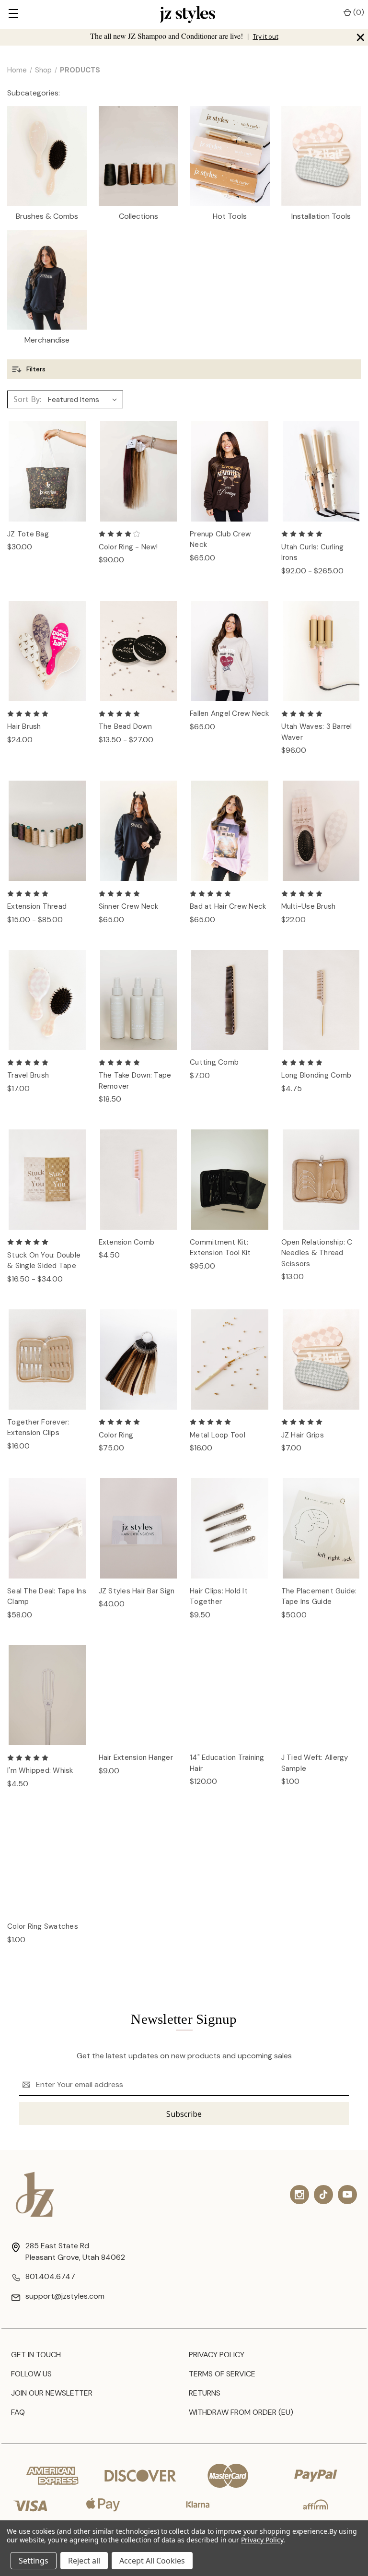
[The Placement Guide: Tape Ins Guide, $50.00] (321, 1528)
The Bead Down (125, 726)
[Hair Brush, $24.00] (47, 651)
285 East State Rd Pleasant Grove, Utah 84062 (75, 2251)
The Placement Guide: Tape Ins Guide (319, 1597)
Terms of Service (222, 2374)
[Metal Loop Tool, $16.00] (230, 1359)
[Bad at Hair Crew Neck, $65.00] (230, 831)
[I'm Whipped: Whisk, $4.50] (47, 1695)
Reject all (84, 2561)
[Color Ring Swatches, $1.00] (47, 1864)
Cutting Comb (214, 1062)
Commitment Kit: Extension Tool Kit (220, 1248)
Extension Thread (37, 906)
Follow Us (31, 2374)
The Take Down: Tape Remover (135, 1081)
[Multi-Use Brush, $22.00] (321, 831)
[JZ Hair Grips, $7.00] (321, 1359)
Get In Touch (36, 2355)
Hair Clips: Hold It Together (219, 1597)
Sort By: (28, 399)
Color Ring (116, 1435)
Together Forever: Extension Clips (38, 1428)
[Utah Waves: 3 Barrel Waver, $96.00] (321, 651)
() (358, 12)
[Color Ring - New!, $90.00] (139, 471)
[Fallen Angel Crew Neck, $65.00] (230, 651)
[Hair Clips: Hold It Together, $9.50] (230, 1528)
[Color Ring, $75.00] (139, 1359)
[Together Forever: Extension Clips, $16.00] (47, 1359)
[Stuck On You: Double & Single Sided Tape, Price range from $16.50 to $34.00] (47, 1180)
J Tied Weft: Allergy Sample (315, 1763)
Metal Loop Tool (218, 1435)
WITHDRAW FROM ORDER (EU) (241, 2412)
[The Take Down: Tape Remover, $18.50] (139, 1000)
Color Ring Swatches (43, 1926)
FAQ (18, 2412)
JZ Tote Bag (28, 534)
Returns (205, 2393)
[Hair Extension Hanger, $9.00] (139, 1695)
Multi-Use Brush (309, 906)
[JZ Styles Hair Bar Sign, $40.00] (139, 1528)
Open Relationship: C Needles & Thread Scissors (317, 1253)
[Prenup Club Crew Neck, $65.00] (230, 471)
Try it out (266, 37)
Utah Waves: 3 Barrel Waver (317, 732)
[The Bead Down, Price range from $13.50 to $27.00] (139, 651)
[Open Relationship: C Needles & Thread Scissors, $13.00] (321, 1180)
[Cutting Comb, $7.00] (230, 1000)
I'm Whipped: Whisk (40, 1770)
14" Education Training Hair (227, 1763)
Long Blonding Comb (316, 1075)
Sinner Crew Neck (129, 906)
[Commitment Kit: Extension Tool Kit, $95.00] (230, 1180)
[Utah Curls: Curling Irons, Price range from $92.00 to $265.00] (321, 471)
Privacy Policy (217, 2355)
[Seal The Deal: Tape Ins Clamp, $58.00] (47, 1528)
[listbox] (85, 400)
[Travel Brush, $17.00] (47, 1000)
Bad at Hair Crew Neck (228, 906)
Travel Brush (28, 1075)
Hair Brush (24, 726)
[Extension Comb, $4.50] (139, 1180)
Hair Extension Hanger (136, 1757)
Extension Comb (127, 1242)
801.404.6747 (50, 2276)
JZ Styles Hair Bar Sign (137, 1591)
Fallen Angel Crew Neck (230, 713)
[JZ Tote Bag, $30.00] (47, 471)
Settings (34, 2561)
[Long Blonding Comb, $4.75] (321, 1000)
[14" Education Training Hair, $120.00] (230, 1695)
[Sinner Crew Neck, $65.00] (139, 831)
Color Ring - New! (128, 547)
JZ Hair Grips (303, 1435)
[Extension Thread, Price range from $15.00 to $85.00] (47, 831)
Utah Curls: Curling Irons (313, 552)
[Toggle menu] (13, 14)
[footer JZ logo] (35, 2194)
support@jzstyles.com (65, 2296)
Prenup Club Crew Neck (220, 540)
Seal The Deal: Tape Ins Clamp (47, 1597)
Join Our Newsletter (52, 2393)
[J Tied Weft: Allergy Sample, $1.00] (321, 1695)
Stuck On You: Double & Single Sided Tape (44, 1261)
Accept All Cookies (152, 2561)
